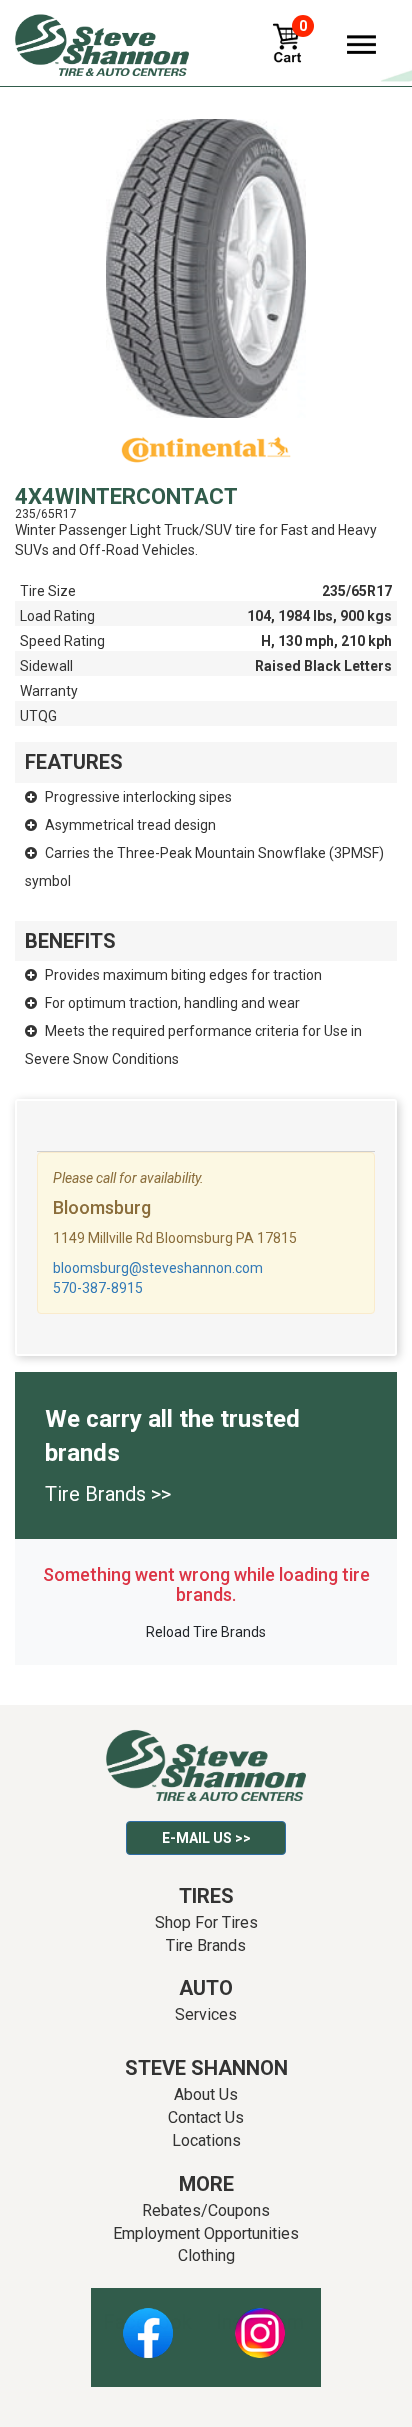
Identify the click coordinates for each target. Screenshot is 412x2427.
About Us (206, 2094)
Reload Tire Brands (206, 1632)
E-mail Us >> (206, 1838)
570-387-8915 (98, 1288)
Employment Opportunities (206, 2233)
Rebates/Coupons (206, 2210)
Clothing (206, 2255)
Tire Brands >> (108, 1494)
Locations (206, 2140)
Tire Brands (206, 1945)
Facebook (147, 2322)
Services (206, 2014)
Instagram (260, 2322)
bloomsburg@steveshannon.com (158, 1268)
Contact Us (206, 2117)
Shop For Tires (206, 1922)
